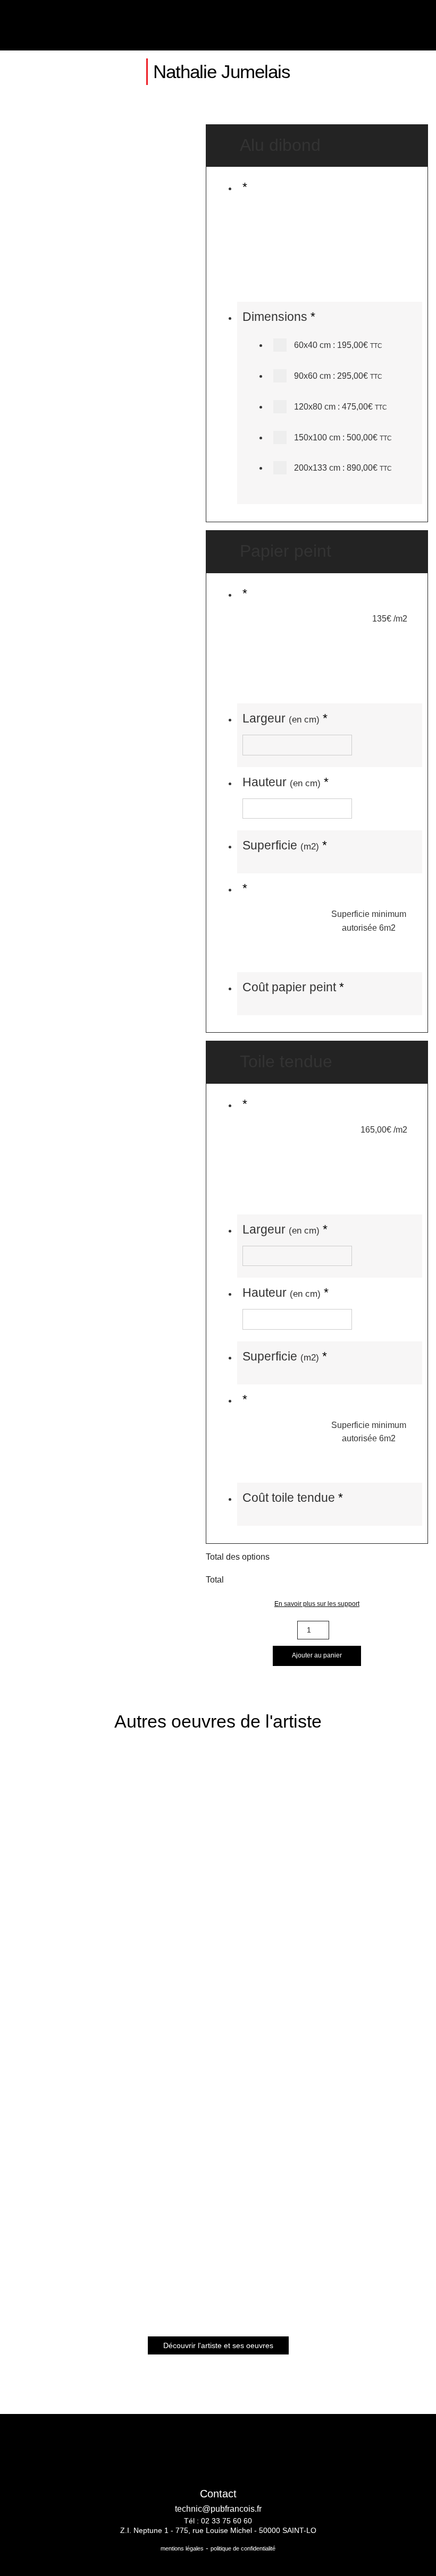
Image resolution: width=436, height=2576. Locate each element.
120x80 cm (339, 407)
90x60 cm (337, 376)
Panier (396, 25)
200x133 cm (342, 468)
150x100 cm (342, 437)
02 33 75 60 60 (227, 2521)
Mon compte (370, 25)
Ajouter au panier (317, 1655)
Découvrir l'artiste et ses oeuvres (218, 2345)
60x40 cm (337, 345)
